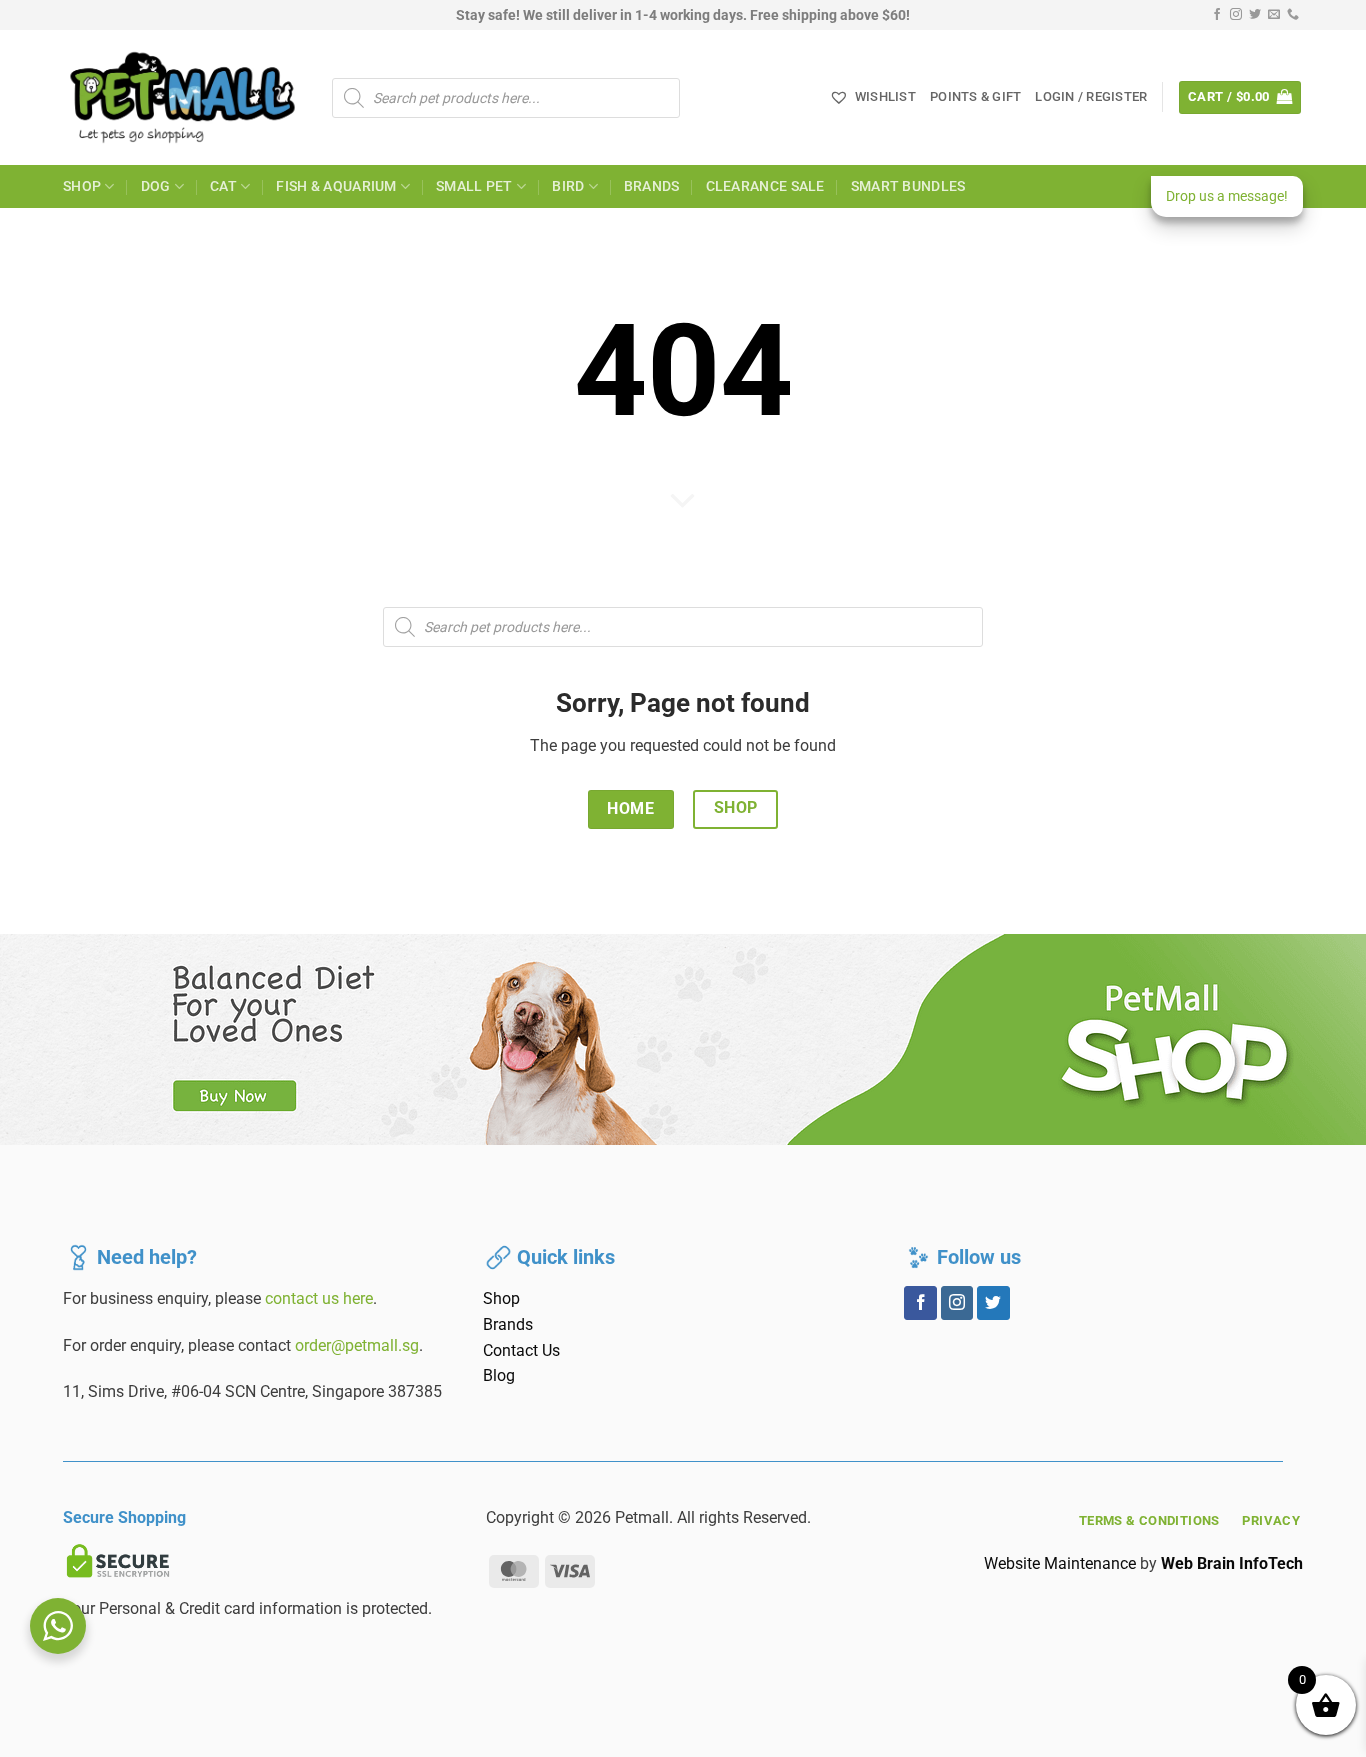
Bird (568, 186)
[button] (1091, 97)
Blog (499, 1375)
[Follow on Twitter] (1255, 15)
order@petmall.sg (357, 1345)
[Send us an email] (1274, 15)
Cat (223, 186)
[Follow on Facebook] (1217, 15)
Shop (82, 186)
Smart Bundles (908, 186)
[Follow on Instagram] (1236, 15)
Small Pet (474, 186)
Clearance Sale (765, 186)
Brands (652, 186)
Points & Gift (975, 96)
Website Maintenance (1060, 1563)
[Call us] (1293, 15)
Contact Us (521, 1350)
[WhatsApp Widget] (58, 1626)
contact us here (319, 1298)
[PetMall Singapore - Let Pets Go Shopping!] (182, 97)
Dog (156, 186)
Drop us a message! (1227, 196)
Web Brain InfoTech (1232, 1563)
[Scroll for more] (683, 502)
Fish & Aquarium (336, 186)
